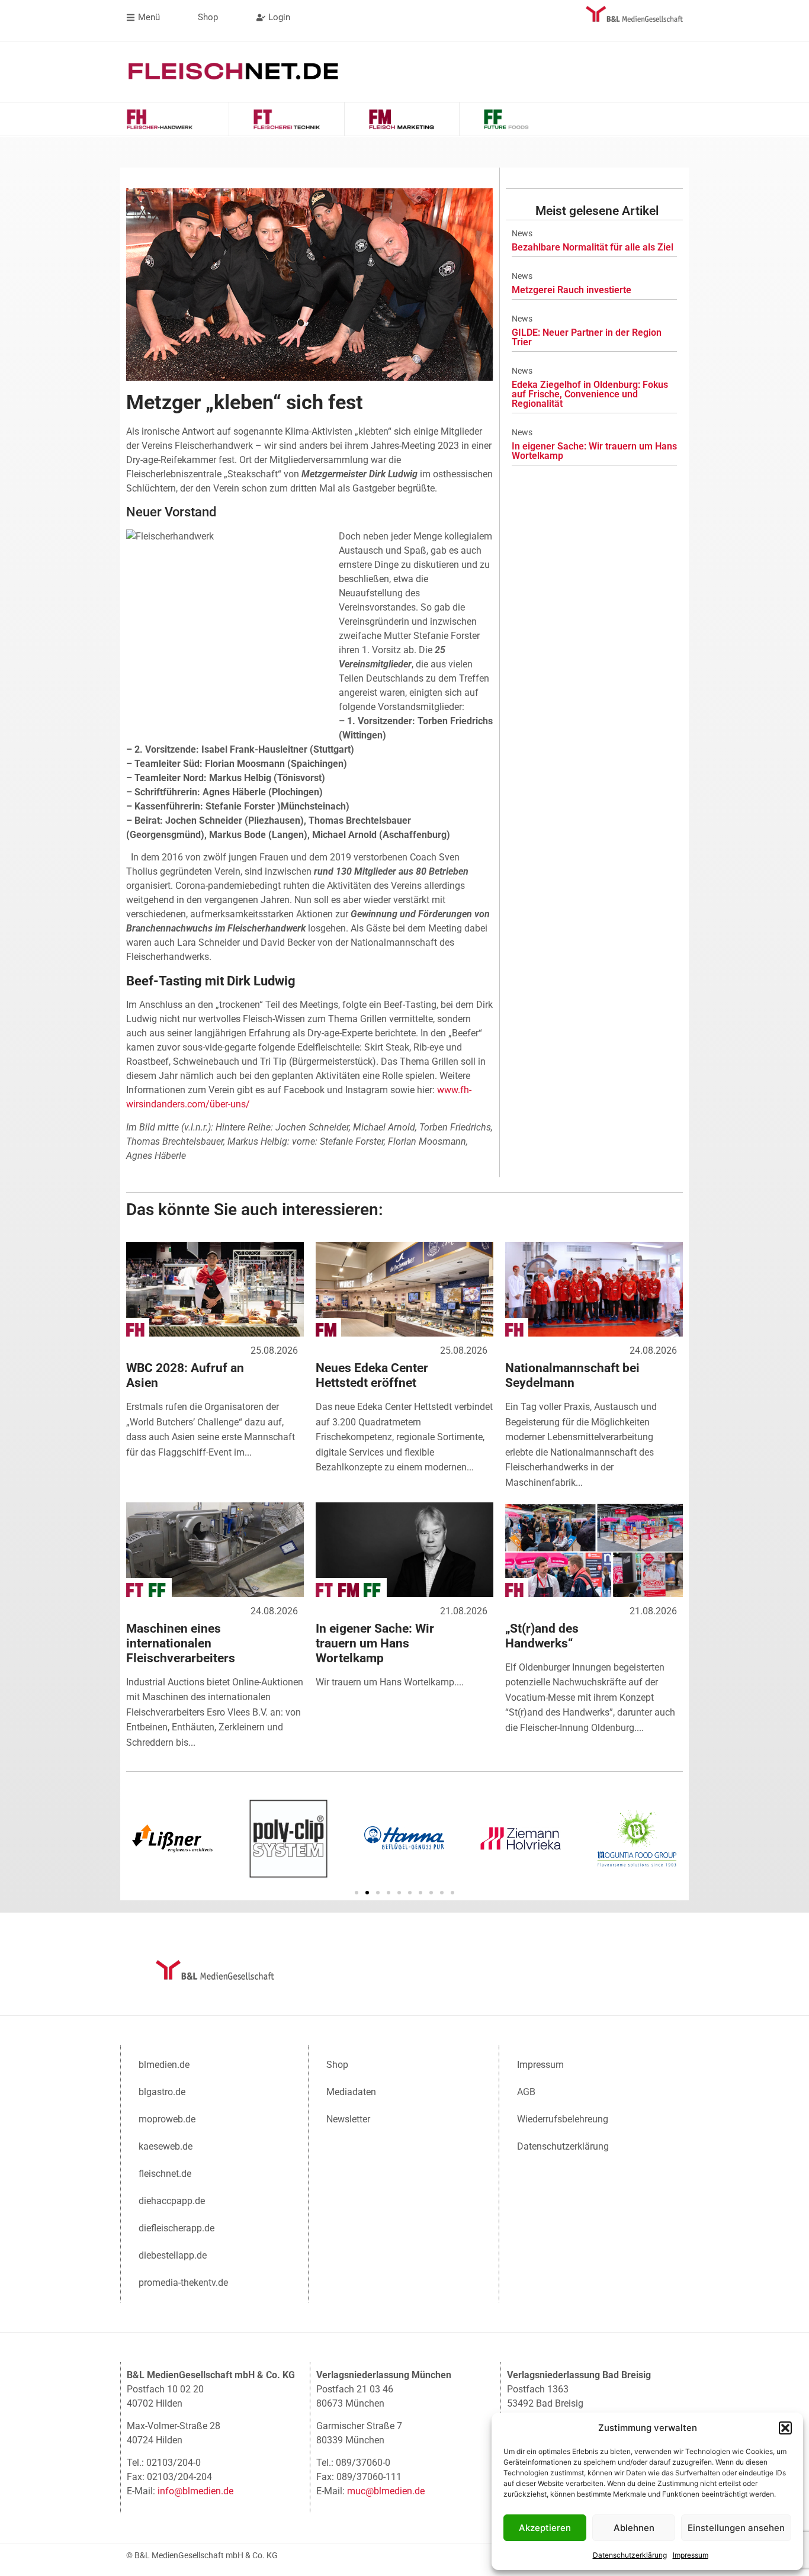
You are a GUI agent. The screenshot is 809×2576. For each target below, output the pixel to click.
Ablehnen (634, 2528)
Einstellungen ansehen (736, 2528)
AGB (526, 2092)
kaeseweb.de (166, 2146)
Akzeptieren (545, 2528)
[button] (785, 2428)
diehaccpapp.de (172, 2201)
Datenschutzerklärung (630, 2555)
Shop (337, 2065)
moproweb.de (167, 2119)
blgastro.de (162, 2092)
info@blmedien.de (195, 2491)
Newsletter (348, 2119)
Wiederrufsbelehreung (563, 2119)
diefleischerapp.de (176, 2228)
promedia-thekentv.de (183, 2283)
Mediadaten (351, 2092)
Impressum (691, 2555)
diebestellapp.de (173, 2255)
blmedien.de (164, 2065)
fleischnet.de (165, 2174)
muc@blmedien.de (386, 2491)
